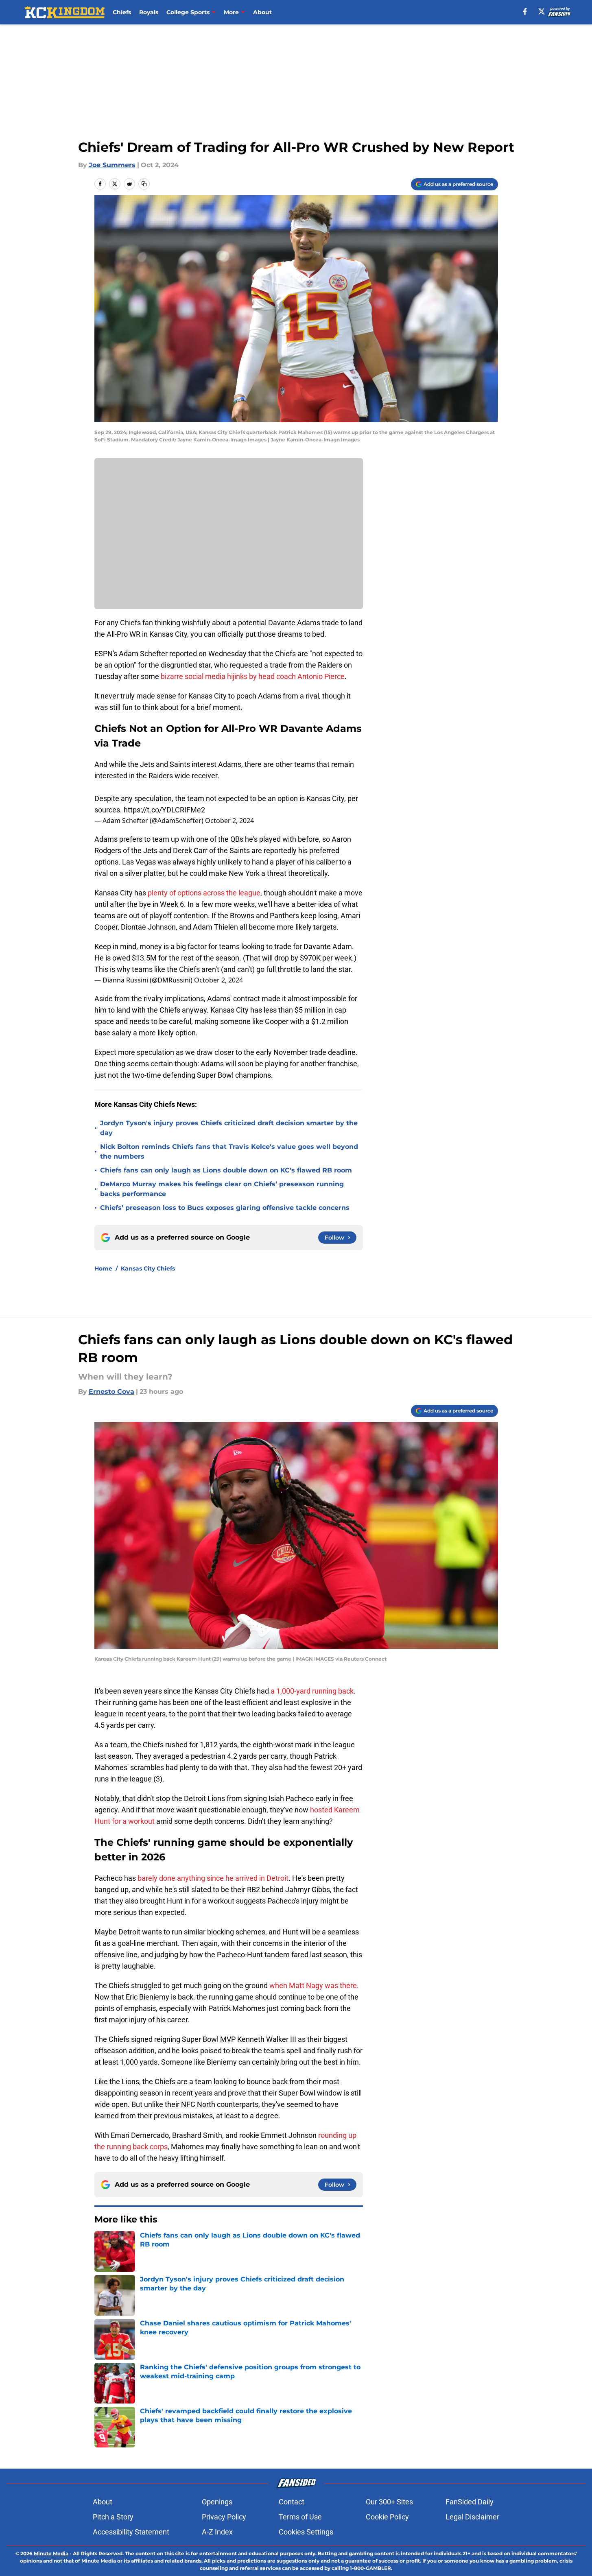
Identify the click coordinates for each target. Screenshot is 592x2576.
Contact (292, 2502)
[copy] (144, 184)
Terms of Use (300, 2517)
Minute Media (51, 2553)
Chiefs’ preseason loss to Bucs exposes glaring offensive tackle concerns (225, 1208)
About (262, 12)
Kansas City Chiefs (148, 1268)
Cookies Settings (306, 2532)
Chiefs (122, 12)
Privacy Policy (224, 2517)
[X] (542, 11)
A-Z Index (217, 2532)
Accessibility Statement (131, 2532)
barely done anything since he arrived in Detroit (213, 1878)
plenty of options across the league (204, 893)
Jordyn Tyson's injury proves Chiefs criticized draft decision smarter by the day (229, 1128)
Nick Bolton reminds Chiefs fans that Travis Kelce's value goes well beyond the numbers (229, 1152)
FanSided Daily (470, 2502)
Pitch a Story (113, 2517)
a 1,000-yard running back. (313, 1691)
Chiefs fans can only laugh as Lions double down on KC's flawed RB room (226, 1170)
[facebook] (525, 11)
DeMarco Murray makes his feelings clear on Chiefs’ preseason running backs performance (222, 1189)
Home (103, 1268)
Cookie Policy (387, 2517)
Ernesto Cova (111, 1392)
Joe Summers (112, 165)
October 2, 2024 (229, 821)
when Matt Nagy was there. (314, 1985)
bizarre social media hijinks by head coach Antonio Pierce (253, 676)
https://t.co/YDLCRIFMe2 (164, 810)
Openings (217, 2502)
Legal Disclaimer (472, 2517)
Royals (149, 12)
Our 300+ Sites (389, 2502)
